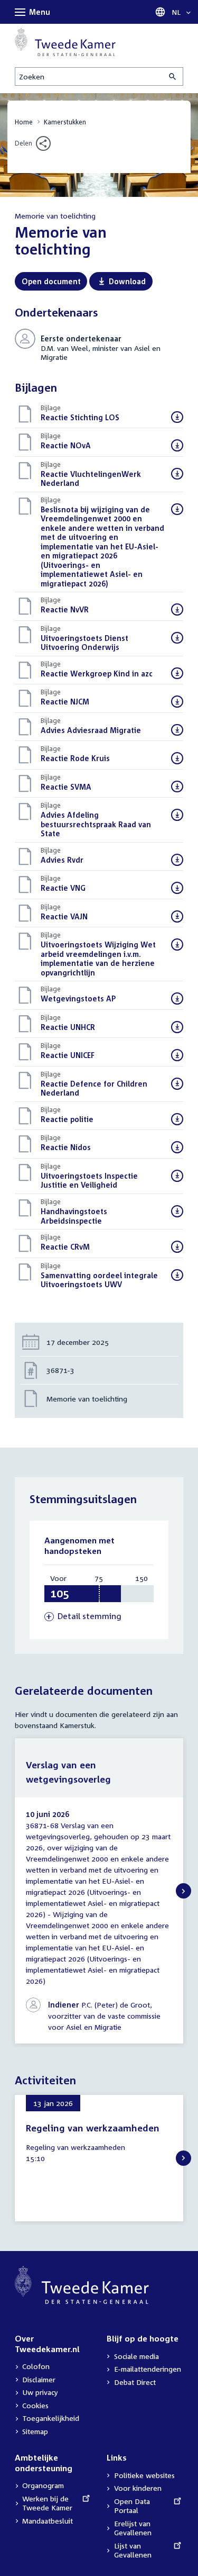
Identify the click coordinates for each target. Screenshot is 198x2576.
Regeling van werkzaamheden (93, 2128)
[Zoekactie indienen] (173, 76)
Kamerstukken (65, 122)
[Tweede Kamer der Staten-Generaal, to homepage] (65, 42)
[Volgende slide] (183, 1891)
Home (24, 122)
